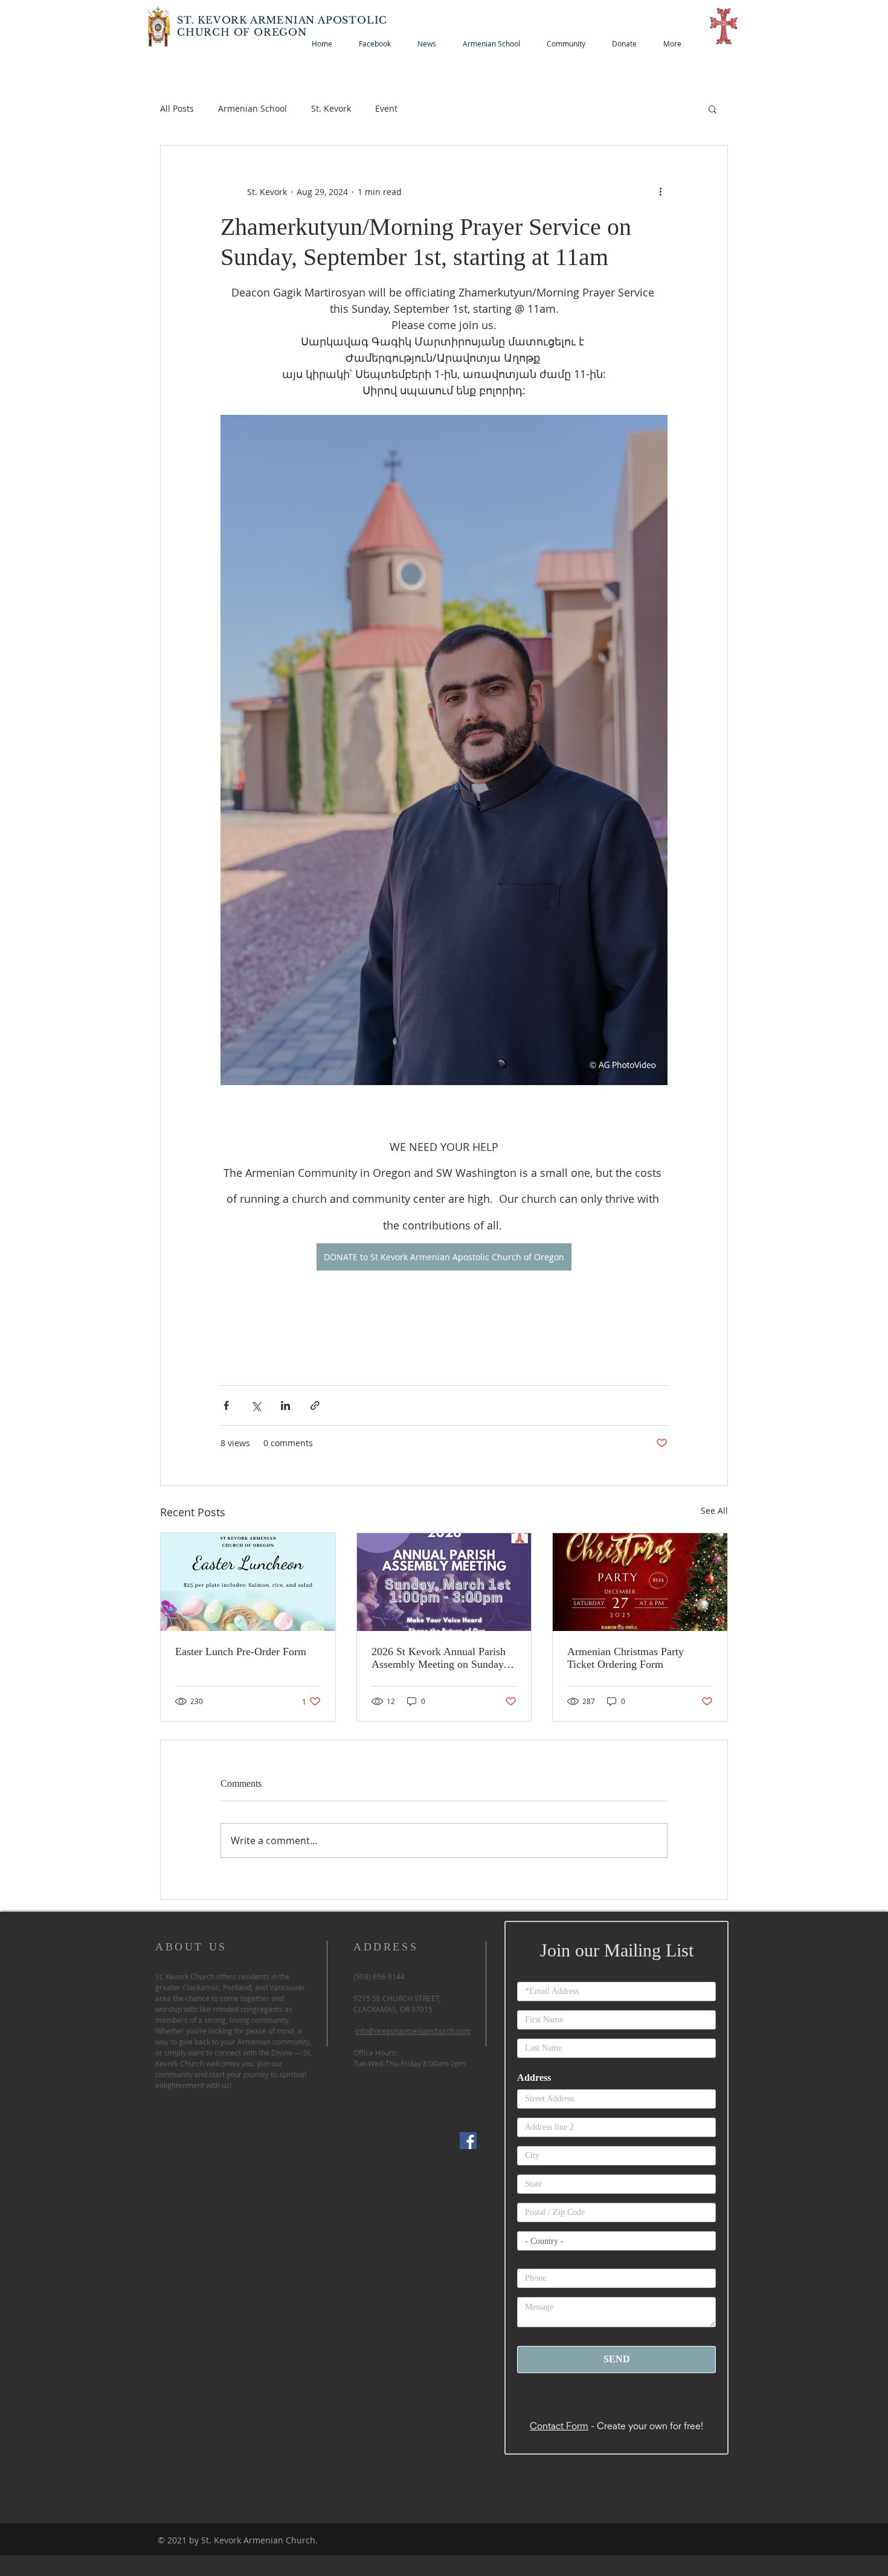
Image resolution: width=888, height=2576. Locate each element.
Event (386, 108)
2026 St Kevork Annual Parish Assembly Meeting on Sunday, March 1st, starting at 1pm (439, 1658)
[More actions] (660, 191)
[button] (713, 109)
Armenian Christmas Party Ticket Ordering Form (626, 1658)
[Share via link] (315, 1405)
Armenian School (253, 108)
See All (714, 1511)
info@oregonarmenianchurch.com (413, 2031)
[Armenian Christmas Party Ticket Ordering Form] (640, 1582)
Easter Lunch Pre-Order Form (241, 1652)
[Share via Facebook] (226, 1405)
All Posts (177, 108)
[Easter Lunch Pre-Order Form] (248, 1582)
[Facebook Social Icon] (468, 2141)
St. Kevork (331, 108)
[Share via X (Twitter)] (256, 1405)
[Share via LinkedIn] (285, 1405)
